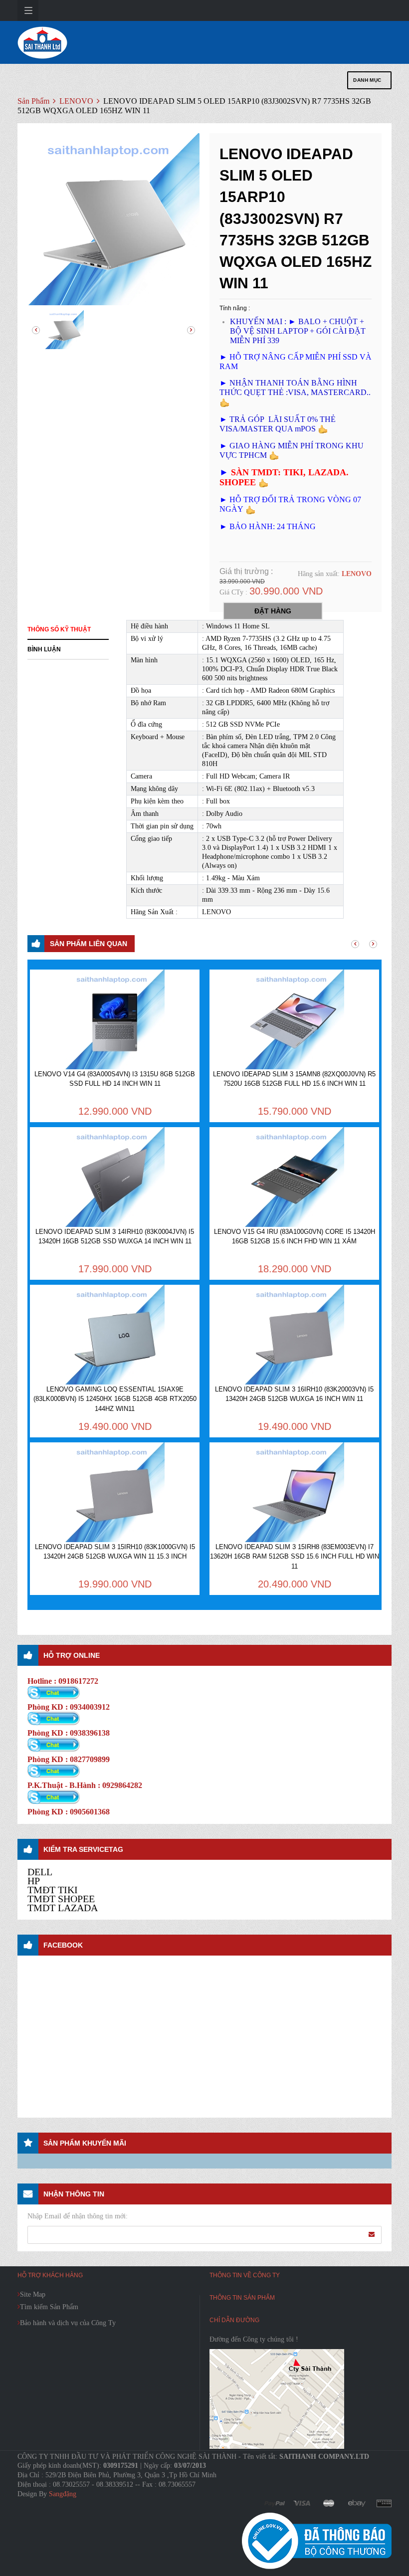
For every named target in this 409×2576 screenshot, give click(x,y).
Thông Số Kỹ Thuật (59, 629)
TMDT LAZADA (63, 1908)
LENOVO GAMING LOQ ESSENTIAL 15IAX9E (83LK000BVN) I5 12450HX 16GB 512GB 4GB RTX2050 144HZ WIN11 (115, 1399)
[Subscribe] (372, 2234)
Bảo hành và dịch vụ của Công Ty (68, 2323)
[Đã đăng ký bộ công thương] (317, 2540)
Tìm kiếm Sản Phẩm (49, 2307)
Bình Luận (44, 649)
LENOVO (77, 101)
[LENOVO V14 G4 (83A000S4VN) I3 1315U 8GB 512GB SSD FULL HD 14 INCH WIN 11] (115, 1019)
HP (34, 1881)
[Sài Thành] (42, 42)
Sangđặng (63, 2494)
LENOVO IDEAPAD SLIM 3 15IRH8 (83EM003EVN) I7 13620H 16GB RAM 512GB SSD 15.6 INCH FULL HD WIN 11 (295, 1557)
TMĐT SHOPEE (61, 1899)
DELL (40, 1872)
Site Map (33, 2294)
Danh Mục (367, 80)
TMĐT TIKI (53, 1890)
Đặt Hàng (273, 611)
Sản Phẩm (33, 101)
